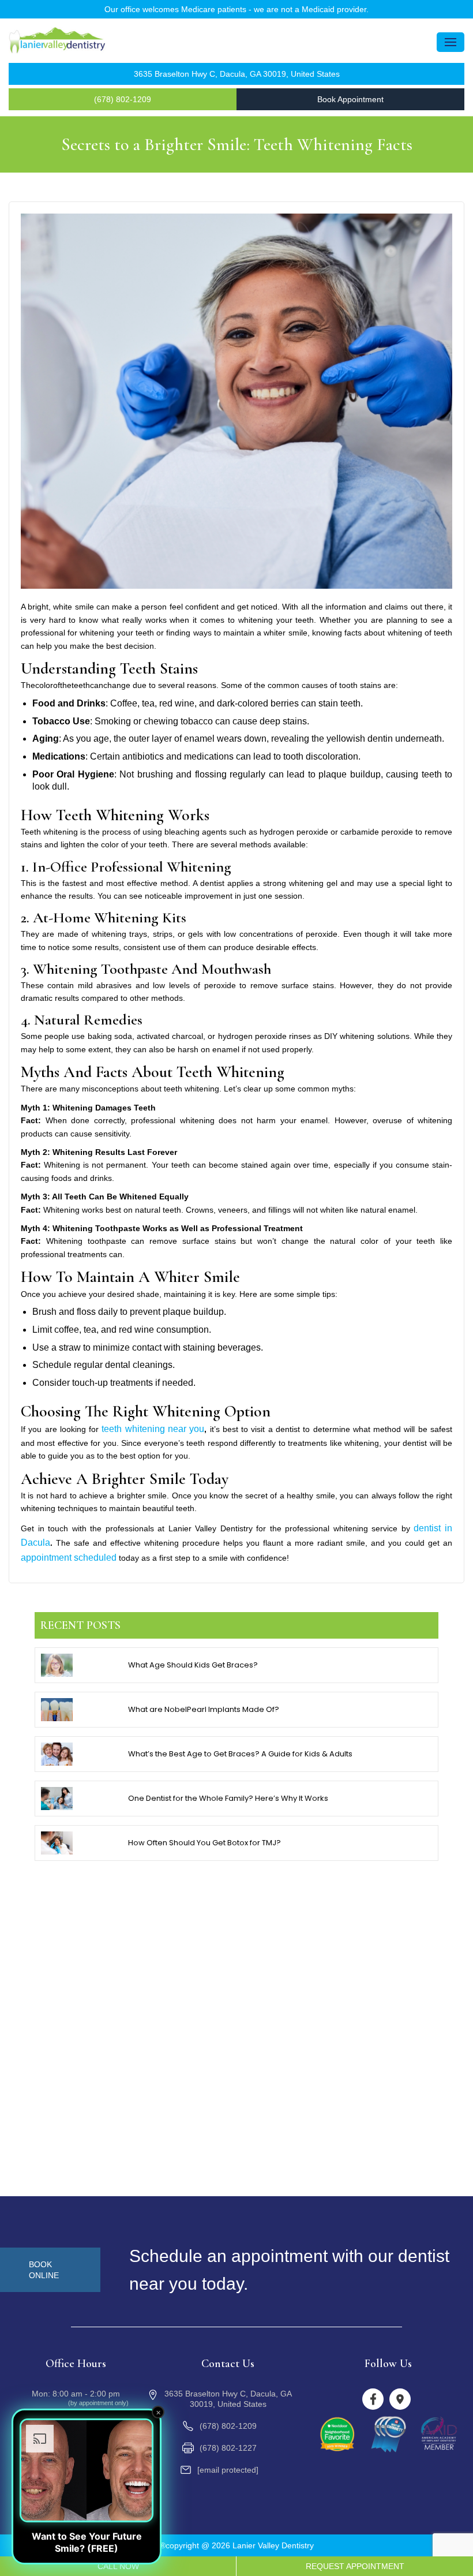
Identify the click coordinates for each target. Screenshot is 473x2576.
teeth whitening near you (153, 1429)
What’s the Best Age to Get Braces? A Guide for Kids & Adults (240, 1754)
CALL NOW (118, 2566)
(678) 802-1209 (123, 99)
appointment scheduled (69, 1558)
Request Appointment (355, 2566)
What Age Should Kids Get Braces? (193, 1665)
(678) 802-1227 (228, 2448)
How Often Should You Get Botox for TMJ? (204, 1843)
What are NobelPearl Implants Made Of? (204, 1709)
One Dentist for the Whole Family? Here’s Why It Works (228, 1798)
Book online (44, 2270)
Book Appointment (350, 99)
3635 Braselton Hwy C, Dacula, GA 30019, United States (237, 74)
